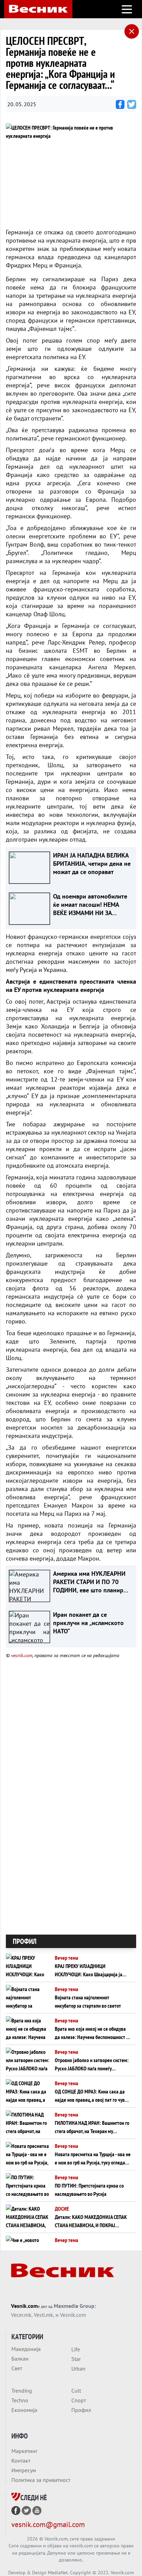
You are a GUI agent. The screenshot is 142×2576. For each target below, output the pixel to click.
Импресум (24, 2470)
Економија (24, 2410)
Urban (78, 2369)
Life (76, 2349)
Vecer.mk (21, 2315)
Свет (17, 2368)
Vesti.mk (43, 2315)
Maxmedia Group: (75, 2306)
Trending (22, 2391)
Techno (20, 2400)
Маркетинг (24, 2451)
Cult (76, 2391)
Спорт (79, 2400)
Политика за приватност (41, 2480)
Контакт (21, 2461)
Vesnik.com (24, 2306)
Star (76, 2359)
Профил (81, 2410)
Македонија (26, 2349)
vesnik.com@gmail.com (48, 2524)
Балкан (20, 2359)
